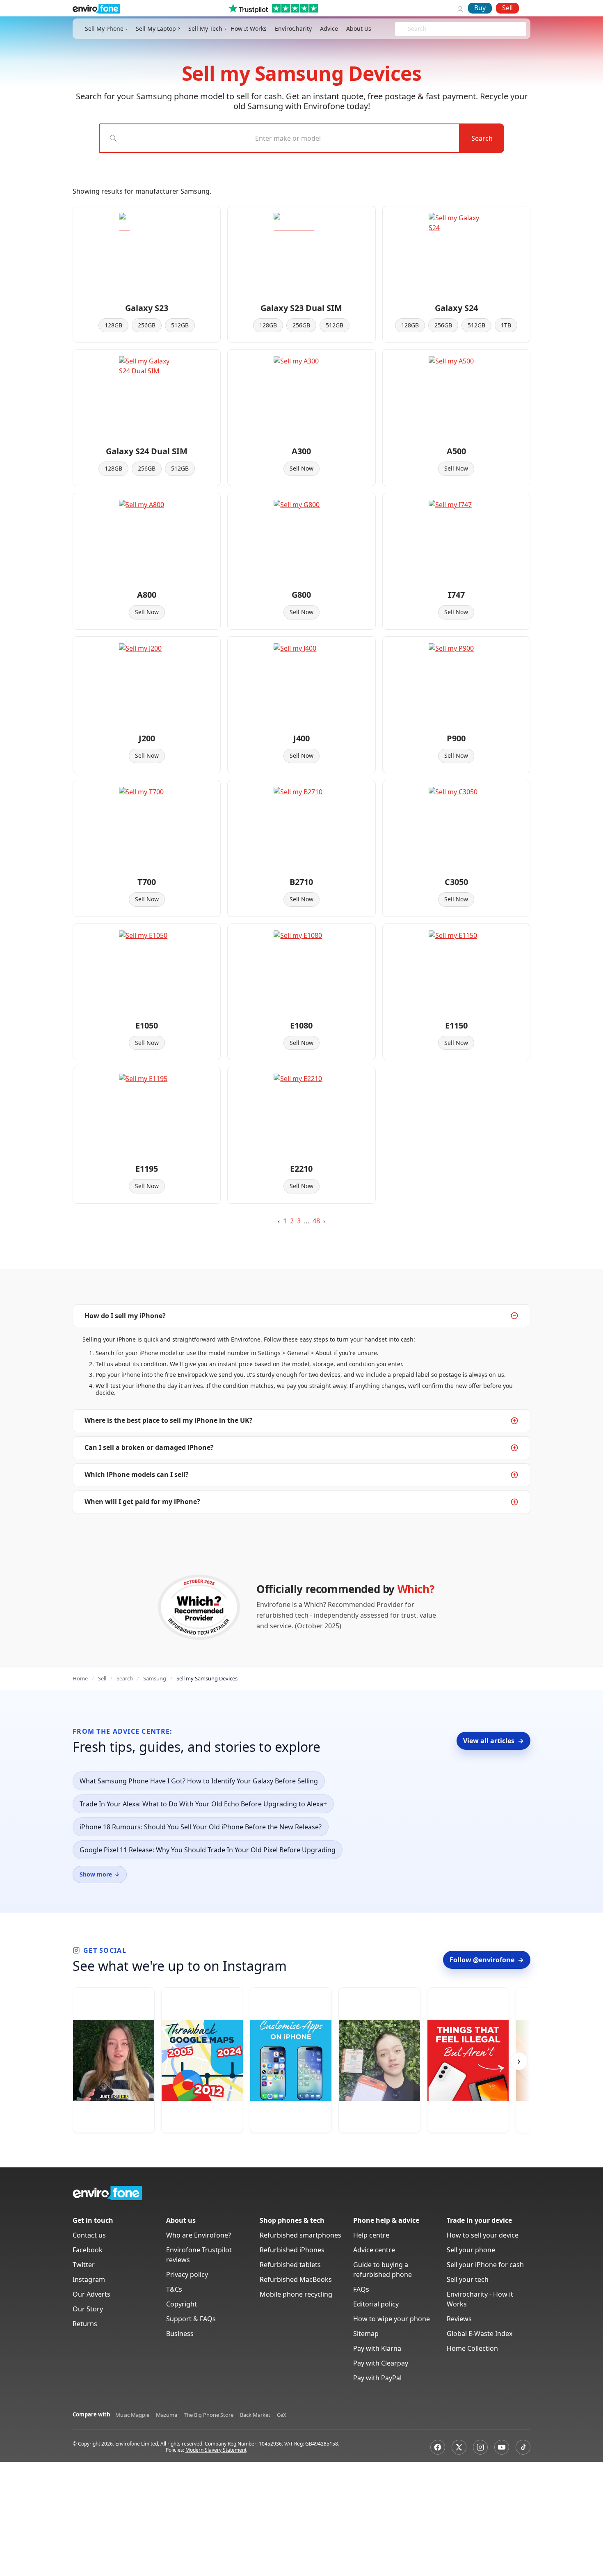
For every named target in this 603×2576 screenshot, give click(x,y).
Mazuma (167, 2415)
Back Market (255, 2415)
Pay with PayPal (377, 2378)
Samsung (155, 1678)
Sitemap (366, 2334)
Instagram (89, 2279)
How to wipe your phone (392, 2319)
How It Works (249, 29)
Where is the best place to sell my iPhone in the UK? (169, 1420)
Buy (480, 8)
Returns (85, 2324)
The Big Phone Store (209, 2415)
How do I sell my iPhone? (125, 1316)
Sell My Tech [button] (205, 29)
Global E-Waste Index (480, 2334)
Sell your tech (468, 2279)
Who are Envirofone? (199, 2235)
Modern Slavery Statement (216, 2450)
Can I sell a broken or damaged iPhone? (149, 1447)
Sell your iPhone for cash (485, 2265)
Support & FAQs (191, 2319)
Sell (507, 8)
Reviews (459, 2319)
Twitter (84, 2265)
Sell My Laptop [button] (156, 29)
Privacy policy (187, 2274)
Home (80, 1678)
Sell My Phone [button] (104, 29)
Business (180, 2334)
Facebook (88, 2250)
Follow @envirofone (487, 1960)
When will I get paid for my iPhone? (142, 1502)
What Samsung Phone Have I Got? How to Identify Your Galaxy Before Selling (199, 1781)
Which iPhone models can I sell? (137, 1474)
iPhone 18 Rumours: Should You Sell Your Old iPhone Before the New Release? (201, 1827)
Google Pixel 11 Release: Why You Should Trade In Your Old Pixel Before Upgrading (208, 1850)
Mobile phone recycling (296, 2294)
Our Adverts (91, 2294)
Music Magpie (132, 2415)
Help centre (371, 2235)
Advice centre (374, 2250)
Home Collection (472, 2348)
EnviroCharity (293, 29)
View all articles (493, 1741)
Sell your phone (471, 2250)
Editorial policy (376, 2304)
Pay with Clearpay (381, 2363)
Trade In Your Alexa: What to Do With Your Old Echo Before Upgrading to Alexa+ (203, 1804)
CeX (282, 2415)
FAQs (361, 2289)
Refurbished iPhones (292, 2250)
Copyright (182, 2304)
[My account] (460, 8)
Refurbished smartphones (300, 2235)
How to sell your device (483, 2235)
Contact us (89, 2235)
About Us (359, 29)
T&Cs (174, 2289)
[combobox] (409, 29)
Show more (100, 1874)
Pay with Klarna (377, 2348)
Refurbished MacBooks (296, 2279)
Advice (329, 29)
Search (482, 138)
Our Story (88, 2309)
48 (316, 1221)
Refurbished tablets (290, 2265)
